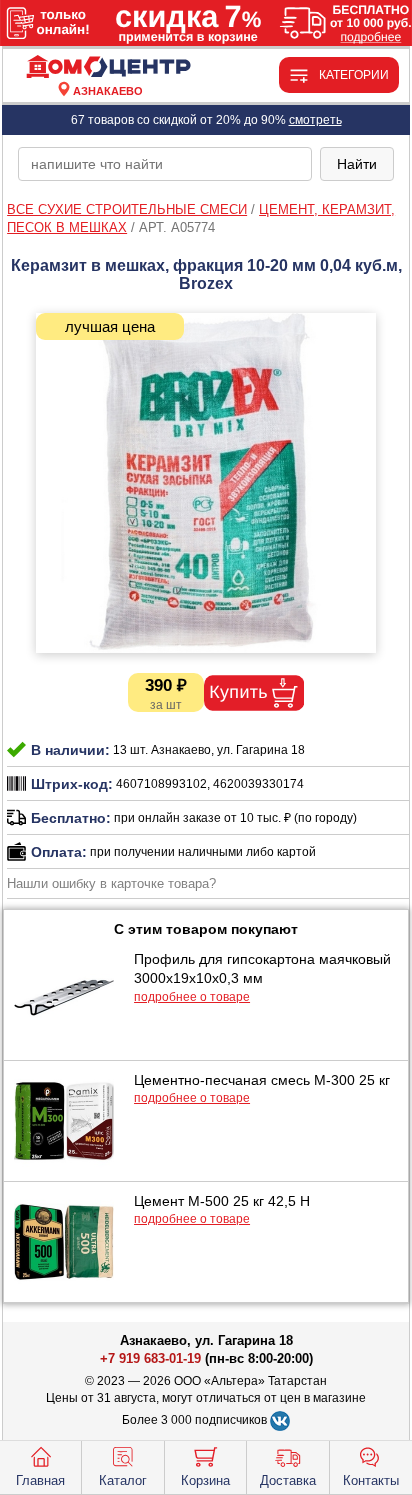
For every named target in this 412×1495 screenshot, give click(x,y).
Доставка (288, 1480)
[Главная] (108, 67)
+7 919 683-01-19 (150, 1358)
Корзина (205, 1480)
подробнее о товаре (192, 997)
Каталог (123, 1480)
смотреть (315, 120)
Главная (40, 1480)
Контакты (371, 1480)
